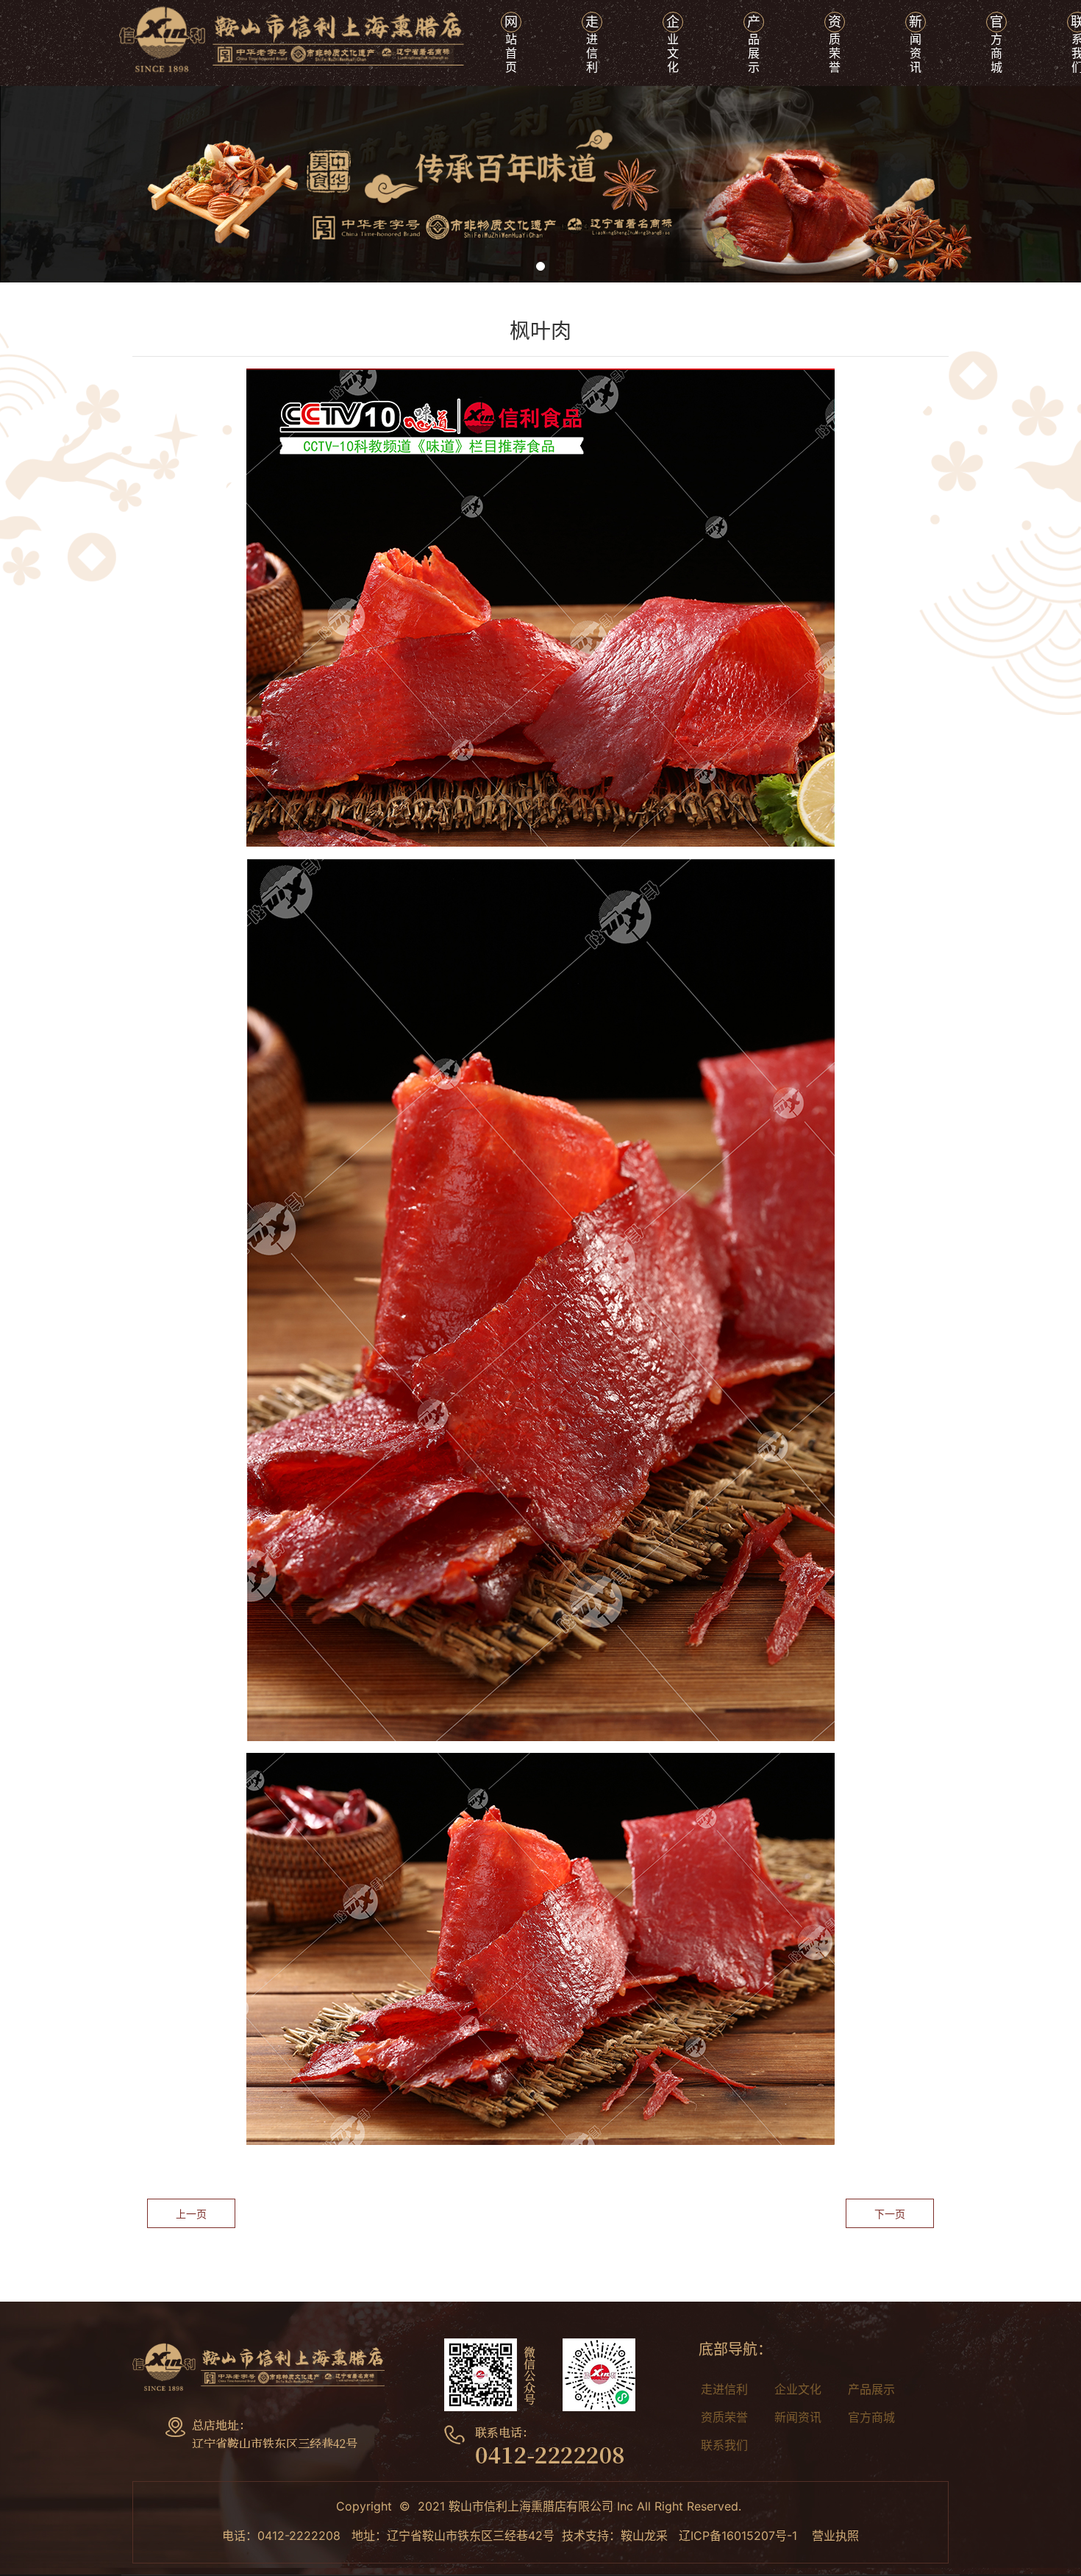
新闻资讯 (798, 2417)
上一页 (191, 2214)
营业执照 (835, 2536)
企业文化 (798, 2389)
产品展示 (871, 2389)
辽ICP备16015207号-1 (738, 2536)
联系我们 (724, 2445)
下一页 (890, 2214)
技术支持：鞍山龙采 (615, 2536)
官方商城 (871, 2417)
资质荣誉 (724, 2417)
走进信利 (724, 2389)
